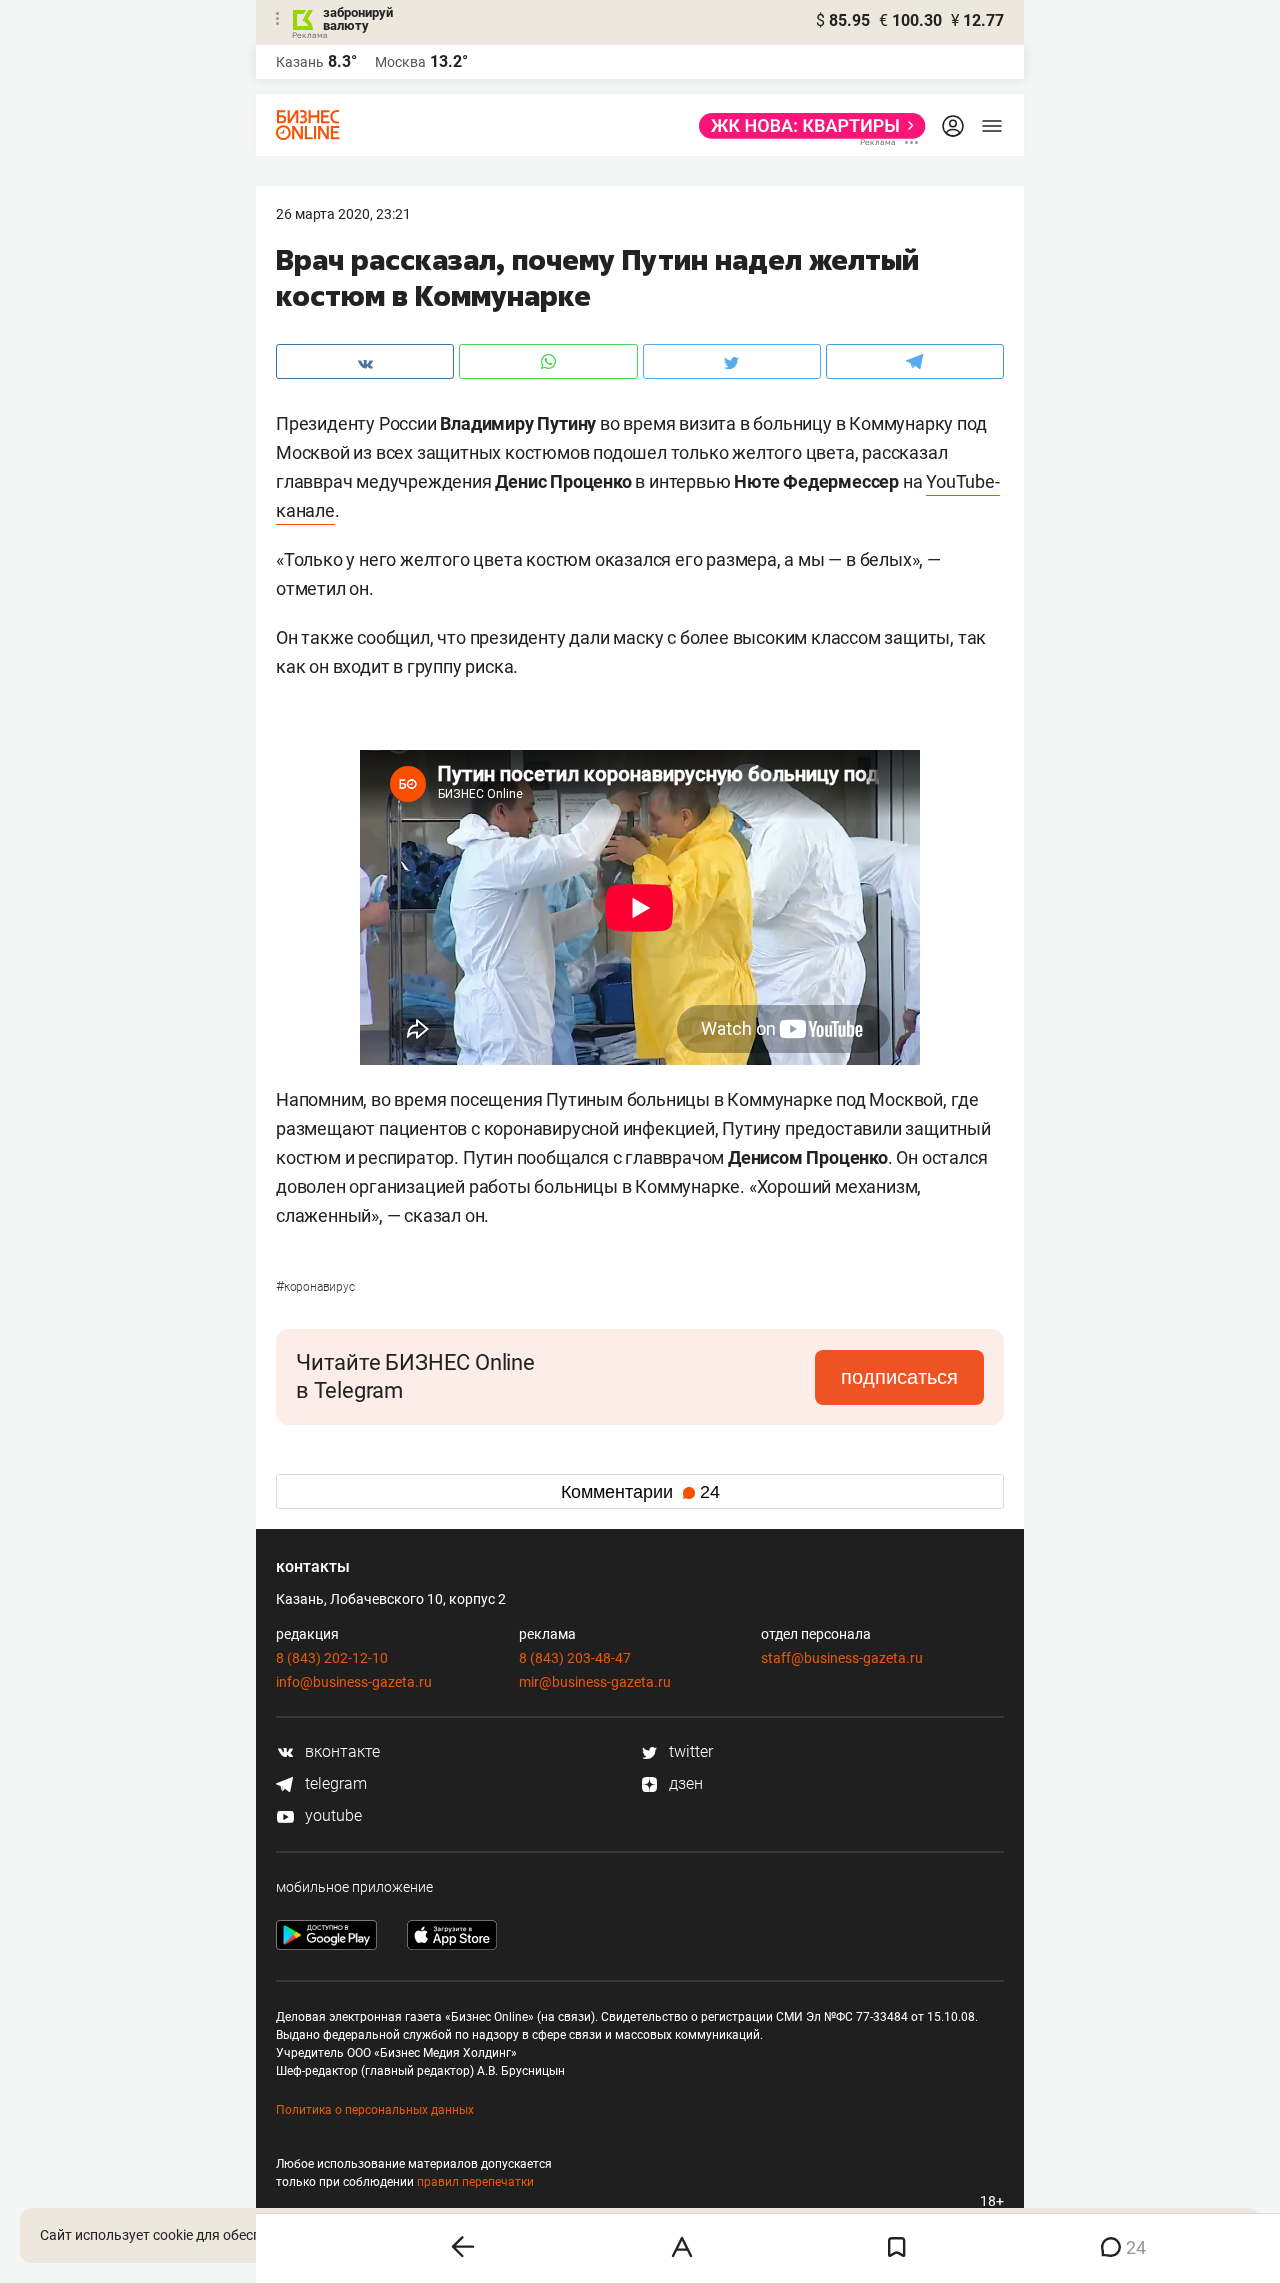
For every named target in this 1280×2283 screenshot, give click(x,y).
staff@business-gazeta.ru (842, 1658)
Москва (400, 62)
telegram (334, 1783)
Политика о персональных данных (375, 2110)
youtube (331, 1815)
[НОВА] (806, 126)
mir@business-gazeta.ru (595, 1682)
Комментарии (640, 1492)
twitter (689, 1751)
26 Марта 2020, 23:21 (343, 214)
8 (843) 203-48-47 (575, 1658)
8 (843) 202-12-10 (332, 1658)
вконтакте (340, 1751)
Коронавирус (315, 1287)
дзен (684, 1783)
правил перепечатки (475, 2182)
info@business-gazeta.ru (354, 1682)
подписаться (899, 1377)
